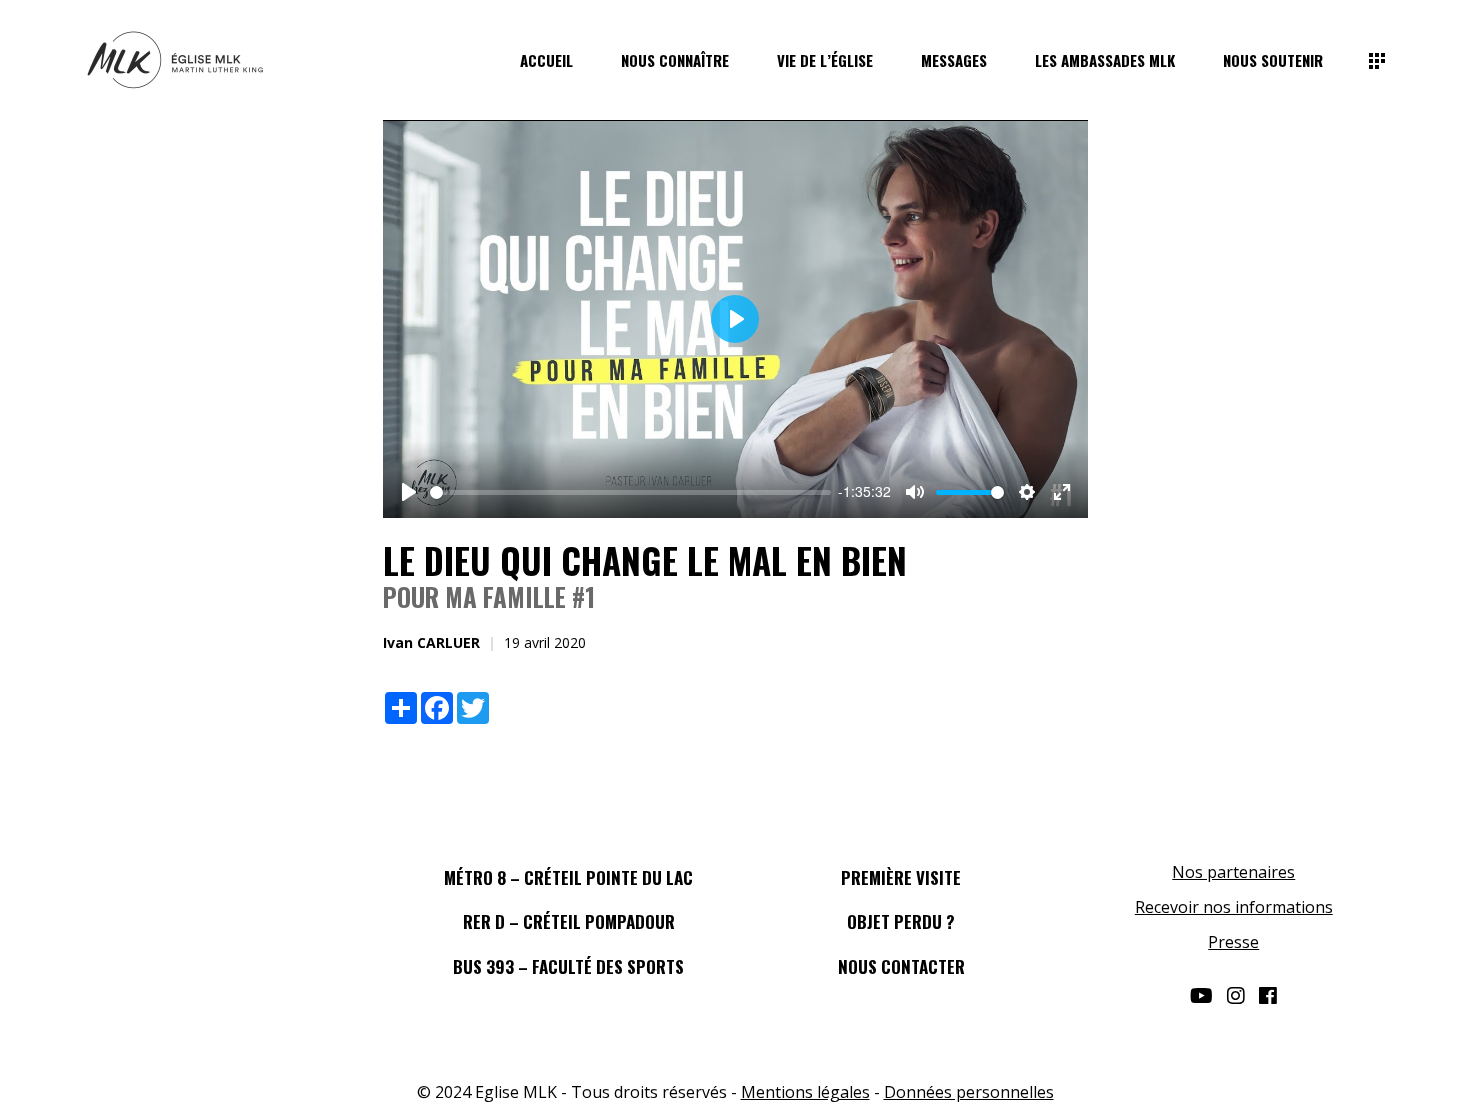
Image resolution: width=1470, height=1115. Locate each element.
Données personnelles (969, 1092)
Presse (1233, 942)
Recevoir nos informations (1234, 907)
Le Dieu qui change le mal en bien (645, 560)
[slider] (630, 492)
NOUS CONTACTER (901, 966)
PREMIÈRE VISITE (901, 877)
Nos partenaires (1233, 872)
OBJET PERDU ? (901, 921)
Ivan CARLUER (431, 642)
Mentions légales (805, 1092)
